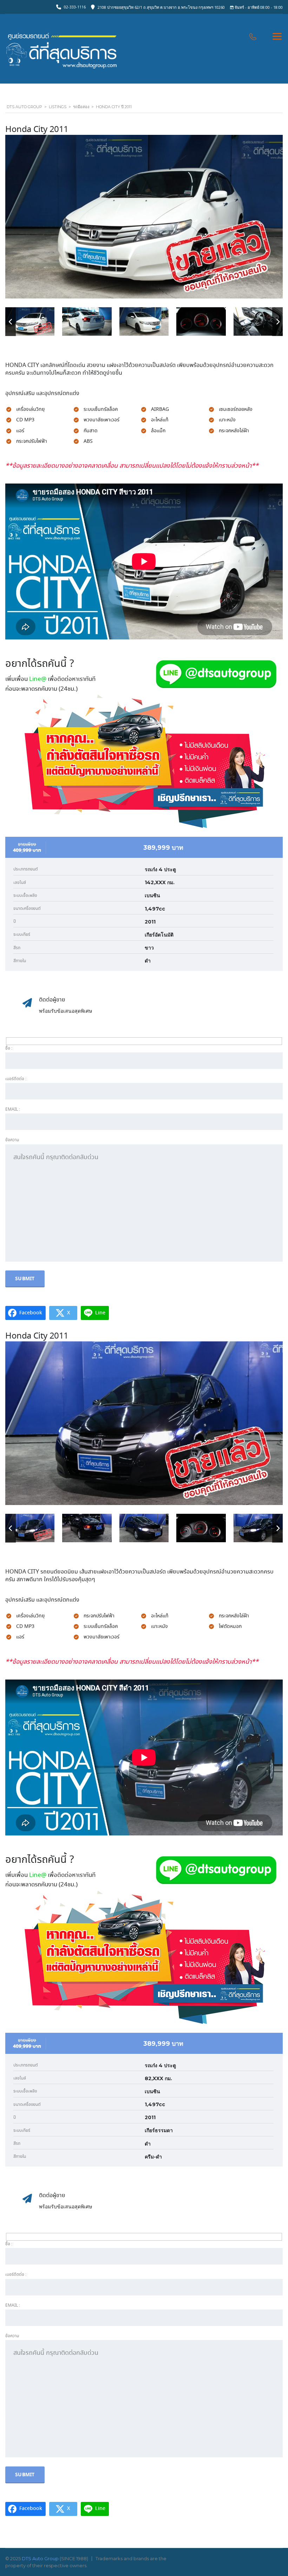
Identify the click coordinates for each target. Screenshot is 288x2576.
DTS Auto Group (40, 2558)
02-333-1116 (75, 7)
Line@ (38, 679)
